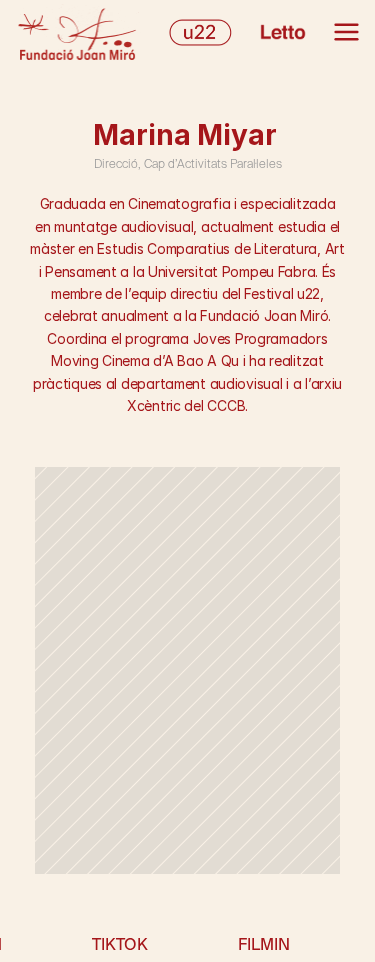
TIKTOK (120, 944)
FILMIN (264, 944)
